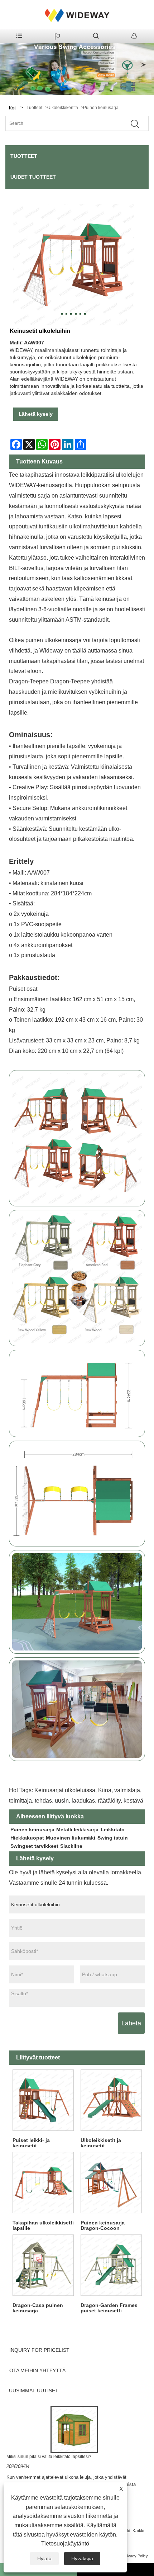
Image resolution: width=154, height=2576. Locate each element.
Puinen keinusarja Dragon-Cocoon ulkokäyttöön (103, 2226)
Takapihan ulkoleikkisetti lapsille (43, 2225)
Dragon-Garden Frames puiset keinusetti (109, 2308)
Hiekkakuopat (27, 1838)
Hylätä (44, 2558)
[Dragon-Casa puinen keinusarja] (43, 2265)
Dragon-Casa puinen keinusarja (38, 2308)
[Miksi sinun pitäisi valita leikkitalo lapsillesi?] (74, 2429)
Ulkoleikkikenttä (63, 108)
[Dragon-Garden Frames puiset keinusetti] (111, 2265)
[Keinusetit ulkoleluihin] (73, 264)
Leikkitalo (113, 1829)
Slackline (71, 1846)
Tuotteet (34, 108)
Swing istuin (113, 1838)
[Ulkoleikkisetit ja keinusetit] (111, 2100)
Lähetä (131, 2023)
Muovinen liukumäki (71, 1838)
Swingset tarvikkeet (34, 1846)
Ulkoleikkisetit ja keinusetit (101, 2143)
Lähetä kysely (36, 414)
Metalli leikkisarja (77, 1829)
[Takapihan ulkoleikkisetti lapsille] (43, 2183)
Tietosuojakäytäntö (65, 2544)
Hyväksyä (82, 2558)
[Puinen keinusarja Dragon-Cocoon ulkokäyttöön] (111, 2183)
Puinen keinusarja (101, 108)
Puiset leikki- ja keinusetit (31, 2143)
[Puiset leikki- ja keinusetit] (43, 2100)
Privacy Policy (136, 2556)
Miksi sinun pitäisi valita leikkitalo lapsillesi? (49, 2457)
